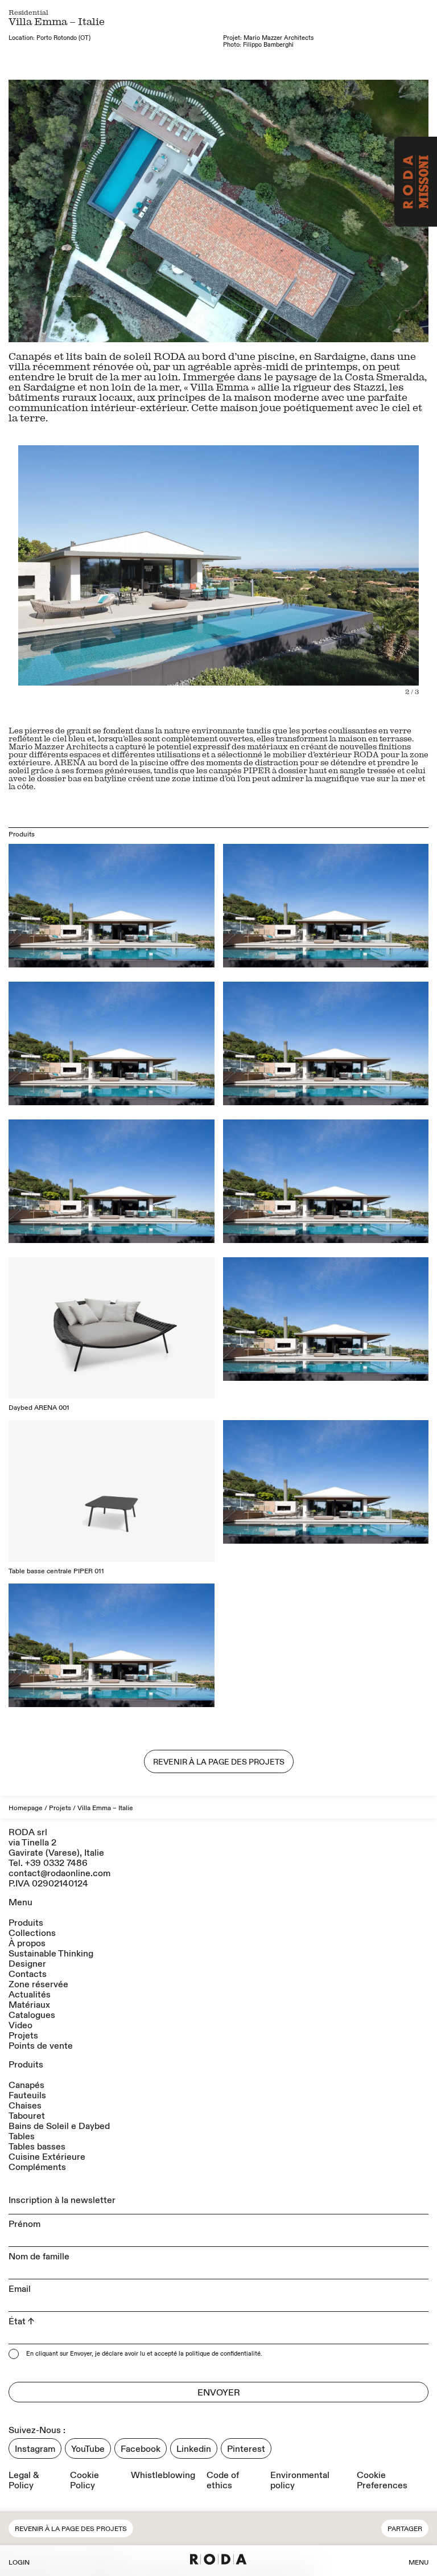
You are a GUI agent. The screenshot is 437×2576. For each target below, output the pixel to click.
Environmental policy (300, 2480)
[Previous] (114, 211)
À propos (27, 1943)
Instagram (35, 2449)
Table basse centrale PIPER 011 (56, 1571)
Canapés (26, 2085)
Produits (26, 1923)
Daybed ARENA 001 (39, 1408)
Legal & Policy (24, 2480)
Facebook (141, 2449)
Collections (32, 1933)
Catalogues (32, 2015)
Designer (27, 1964)
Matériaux (29, 2005)
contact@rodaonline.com (59, 1873)
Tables (22, 2136)
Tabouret (27, 2116)
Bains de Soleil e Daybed (59, 2126)
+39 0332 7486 (56, 1863)
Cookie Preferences (382, 2480)
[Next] (323, 211)
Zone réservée (38, 1984)
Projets (60, 1808)
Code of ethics (223, 2480)
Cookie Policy (84, 2480)
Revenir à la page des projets (71, 2529)
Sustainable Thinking (51, 1954)
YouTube (88, 2449)
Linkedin (194, 2449)
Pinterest (246, 2449)
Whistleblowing (163, 2475)
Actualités (30, 1995)
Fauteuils (27, 2095)
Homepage (26, 1808)
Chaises (25, 2106)
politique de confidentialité (223, 2354)
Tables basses (37, 2147)
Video (20, 2025)
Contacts (28, 1974)
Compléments (37, 2167)
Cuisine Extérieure (47, 2157)
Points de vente (41, 2046)
